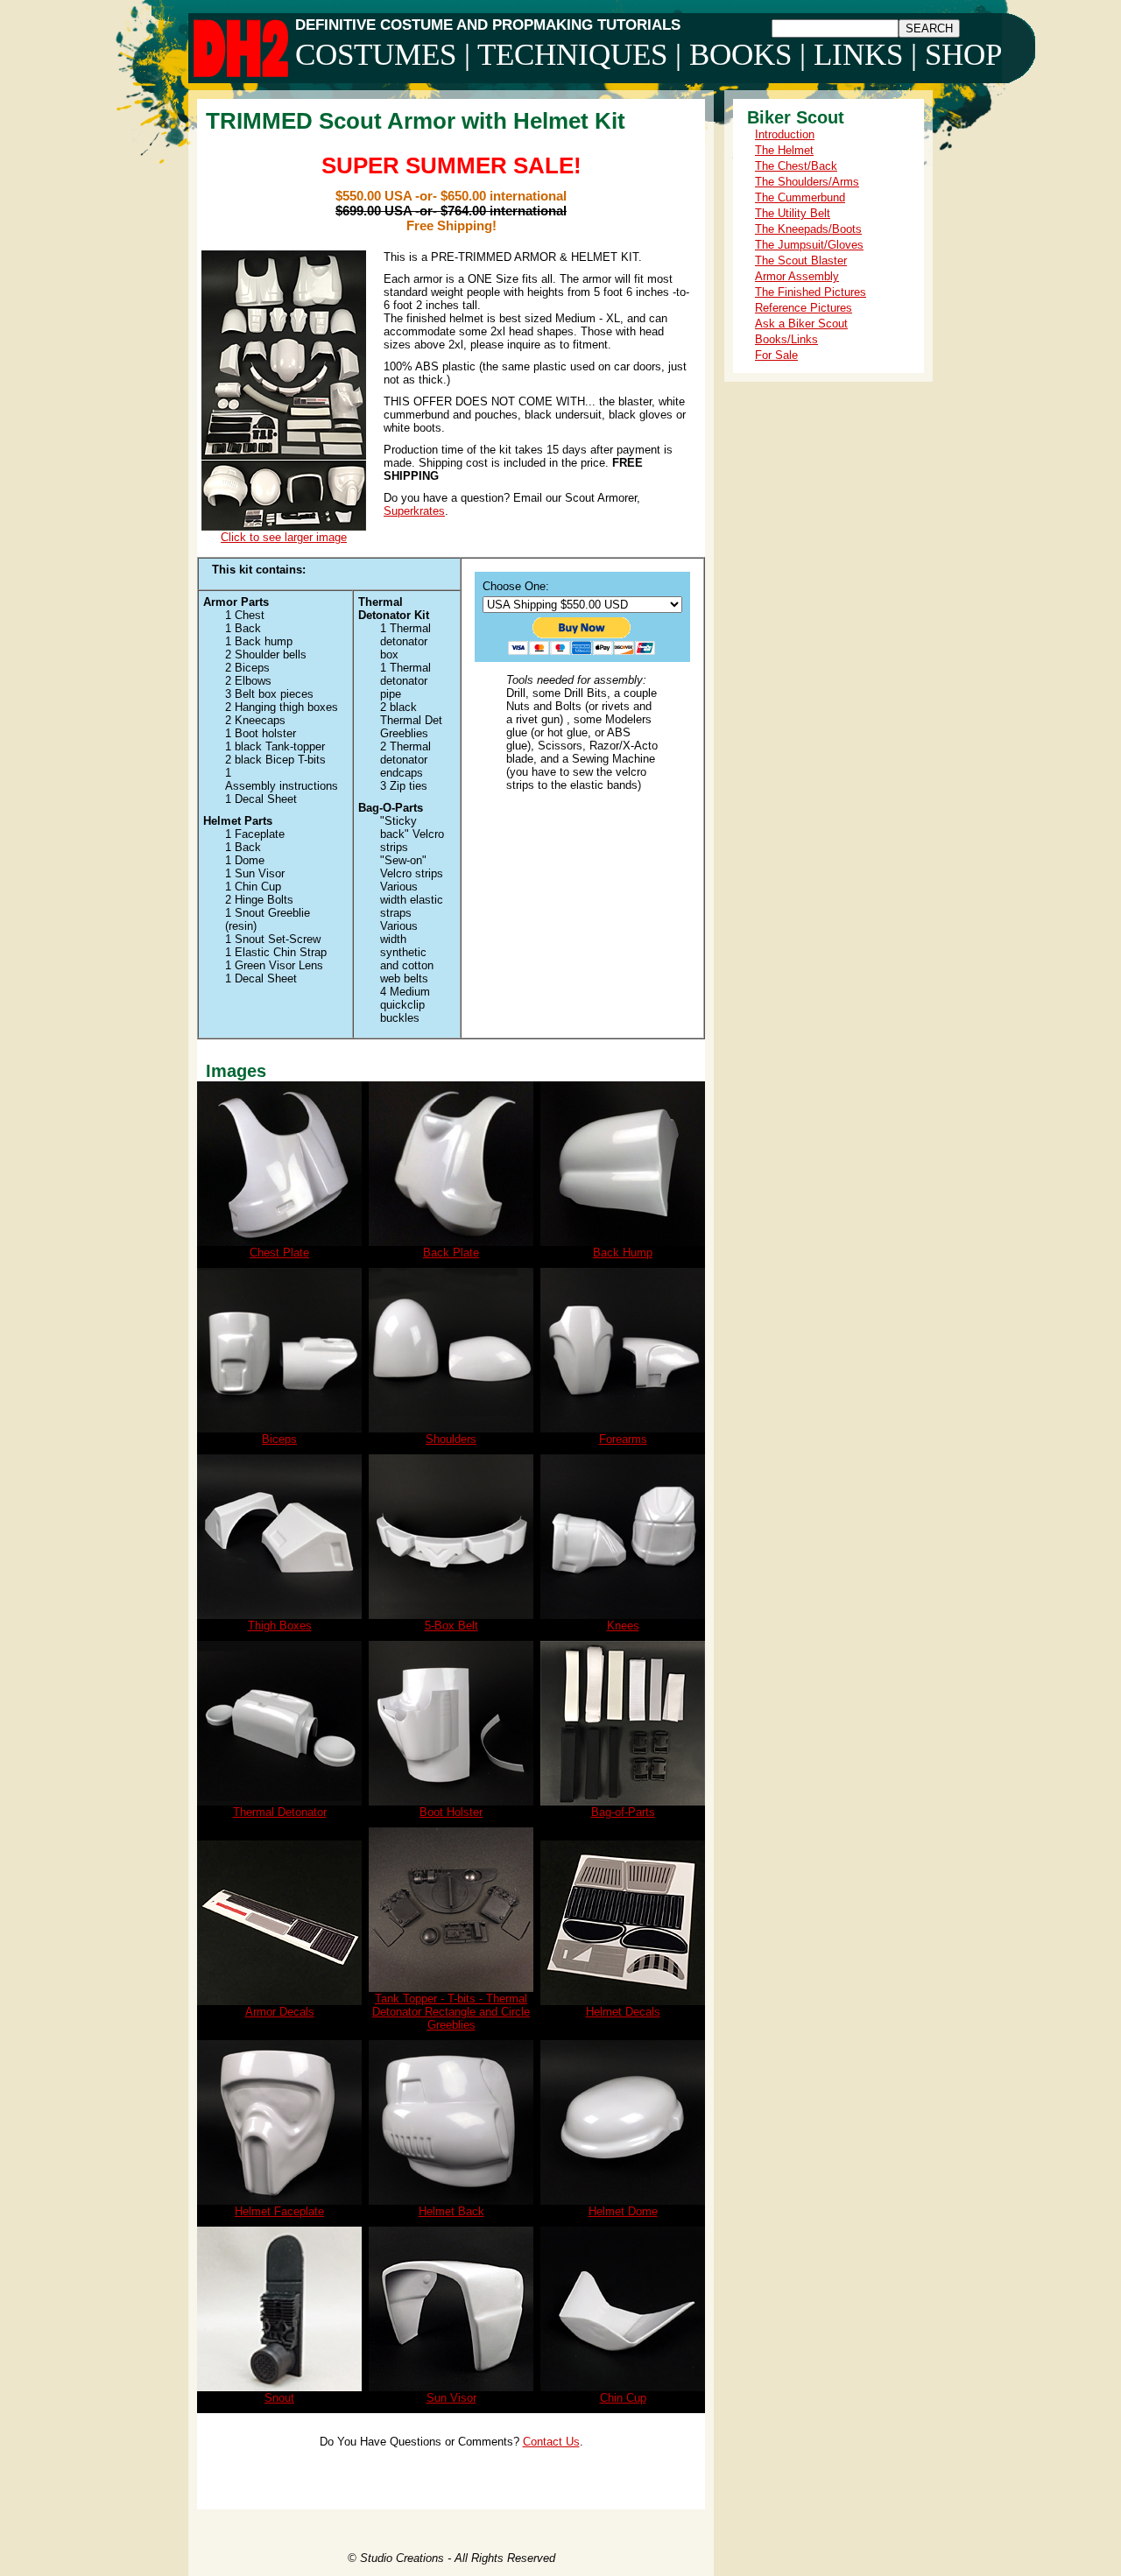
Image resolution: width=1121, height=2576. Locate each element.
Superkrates (414, 511)
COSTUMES (376, 55)
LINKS (858, 55)
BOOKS (740, 55)
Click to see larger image (284, 537)
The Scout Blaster (801, 260)
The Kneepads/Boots (808, 229)
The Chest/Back (796, 166)
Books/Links (786, 339)
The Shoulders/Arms (807, 182)
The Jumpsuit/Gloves (809, 245)
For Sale (776, 355)
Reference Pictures (804, 308)
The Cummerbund (800, 197)
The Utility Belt (793, 213)
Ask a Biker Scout (801, 324)
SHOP (963, 55)
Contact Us (551, 2442)
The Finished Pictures (811, 292)
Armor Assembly (797, 276)
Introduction (785, 134)
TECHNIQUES (572, 55)
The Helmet (784, 150)
